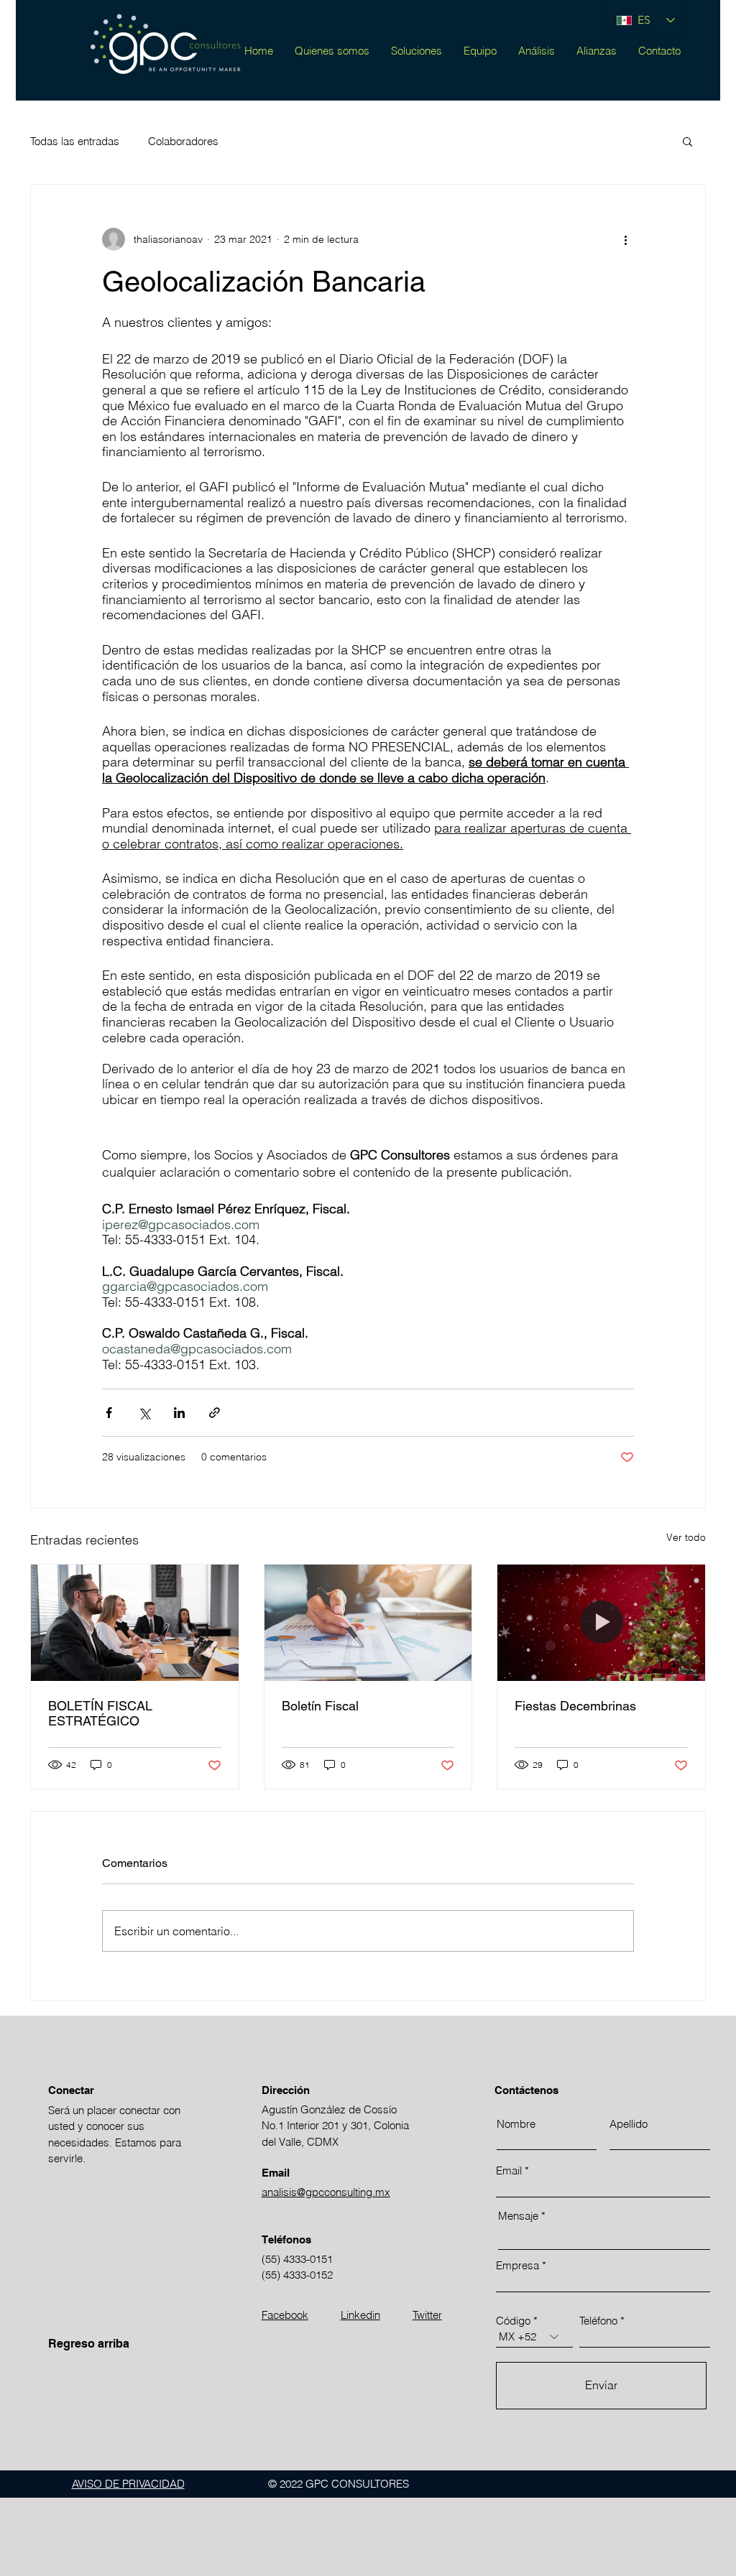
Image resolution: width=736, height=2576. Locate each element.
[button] (687, 141)
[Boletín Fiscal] (368, 1623)
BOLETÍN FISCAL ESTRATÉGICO (100, 1713)
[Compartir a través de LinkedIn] (179, 1413)
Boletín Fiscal (320, 1706)
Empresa (517, 2265)
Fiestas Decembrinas (575, 1706)
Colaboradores (183, 141)
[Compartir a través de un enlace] (215, 1413)
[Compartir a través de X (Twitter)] (144, 1413)
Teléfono (598, 2321)
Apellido (629, 2124)
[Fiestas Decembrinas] (601, 1623)
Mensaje (518, 2216)
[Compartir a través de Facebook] (109, 1413)
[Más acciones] (625, 239)
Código (513, 2321)
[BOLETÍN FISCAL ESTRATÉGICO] (135, 1623)
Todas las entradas (75, 141)
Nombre (516, 2124)
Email (509, 2170)
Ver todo (686, 1537)
